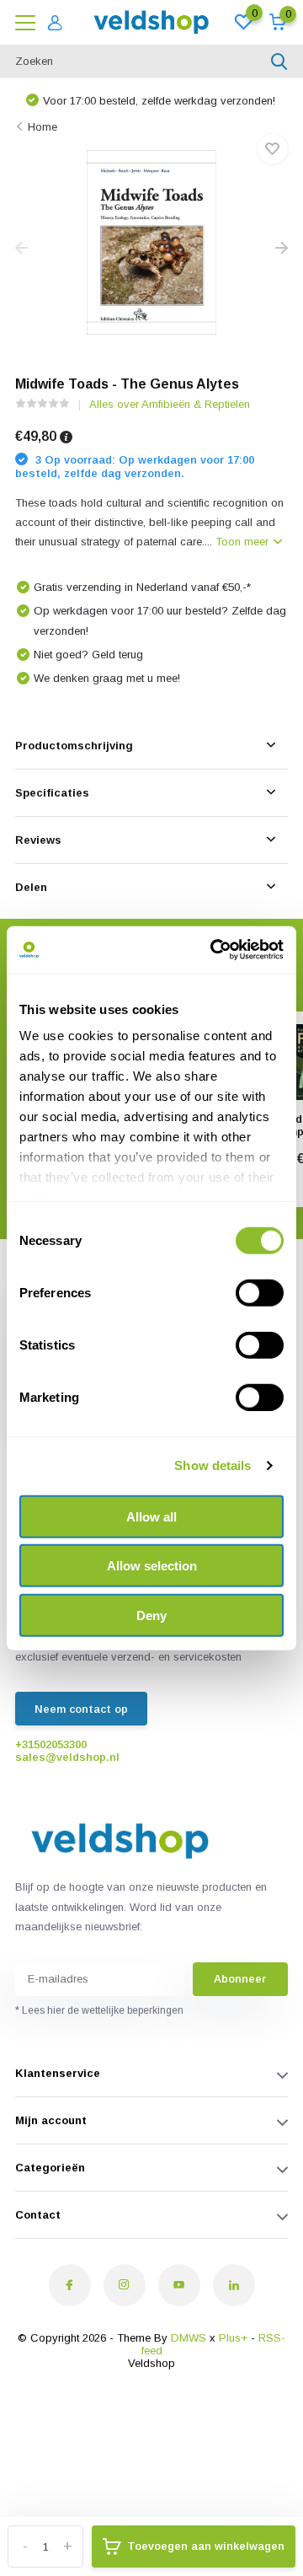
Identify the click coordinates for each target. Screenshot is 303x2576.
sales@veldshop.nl (67, 1757)
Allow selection (152, 1566)
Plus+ (233, 2338)
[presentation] (21, 249)
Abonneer (240, 1979)
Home (43, 127)
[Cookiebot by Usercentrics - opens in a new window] (214, 950)
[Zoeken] (279, 62)
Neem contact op (81, 1709)
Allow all (151, 1516)
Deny (151, 1615)
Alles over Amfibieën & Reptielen (170, 404)
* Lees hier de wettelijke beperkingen (99, 2010)
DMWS (189, 2338)
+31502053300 (51, 1744)
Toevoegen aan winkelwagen (206, 2546)
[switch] (260, 1292)
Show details (213, 1465)
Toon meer (244, 542)
